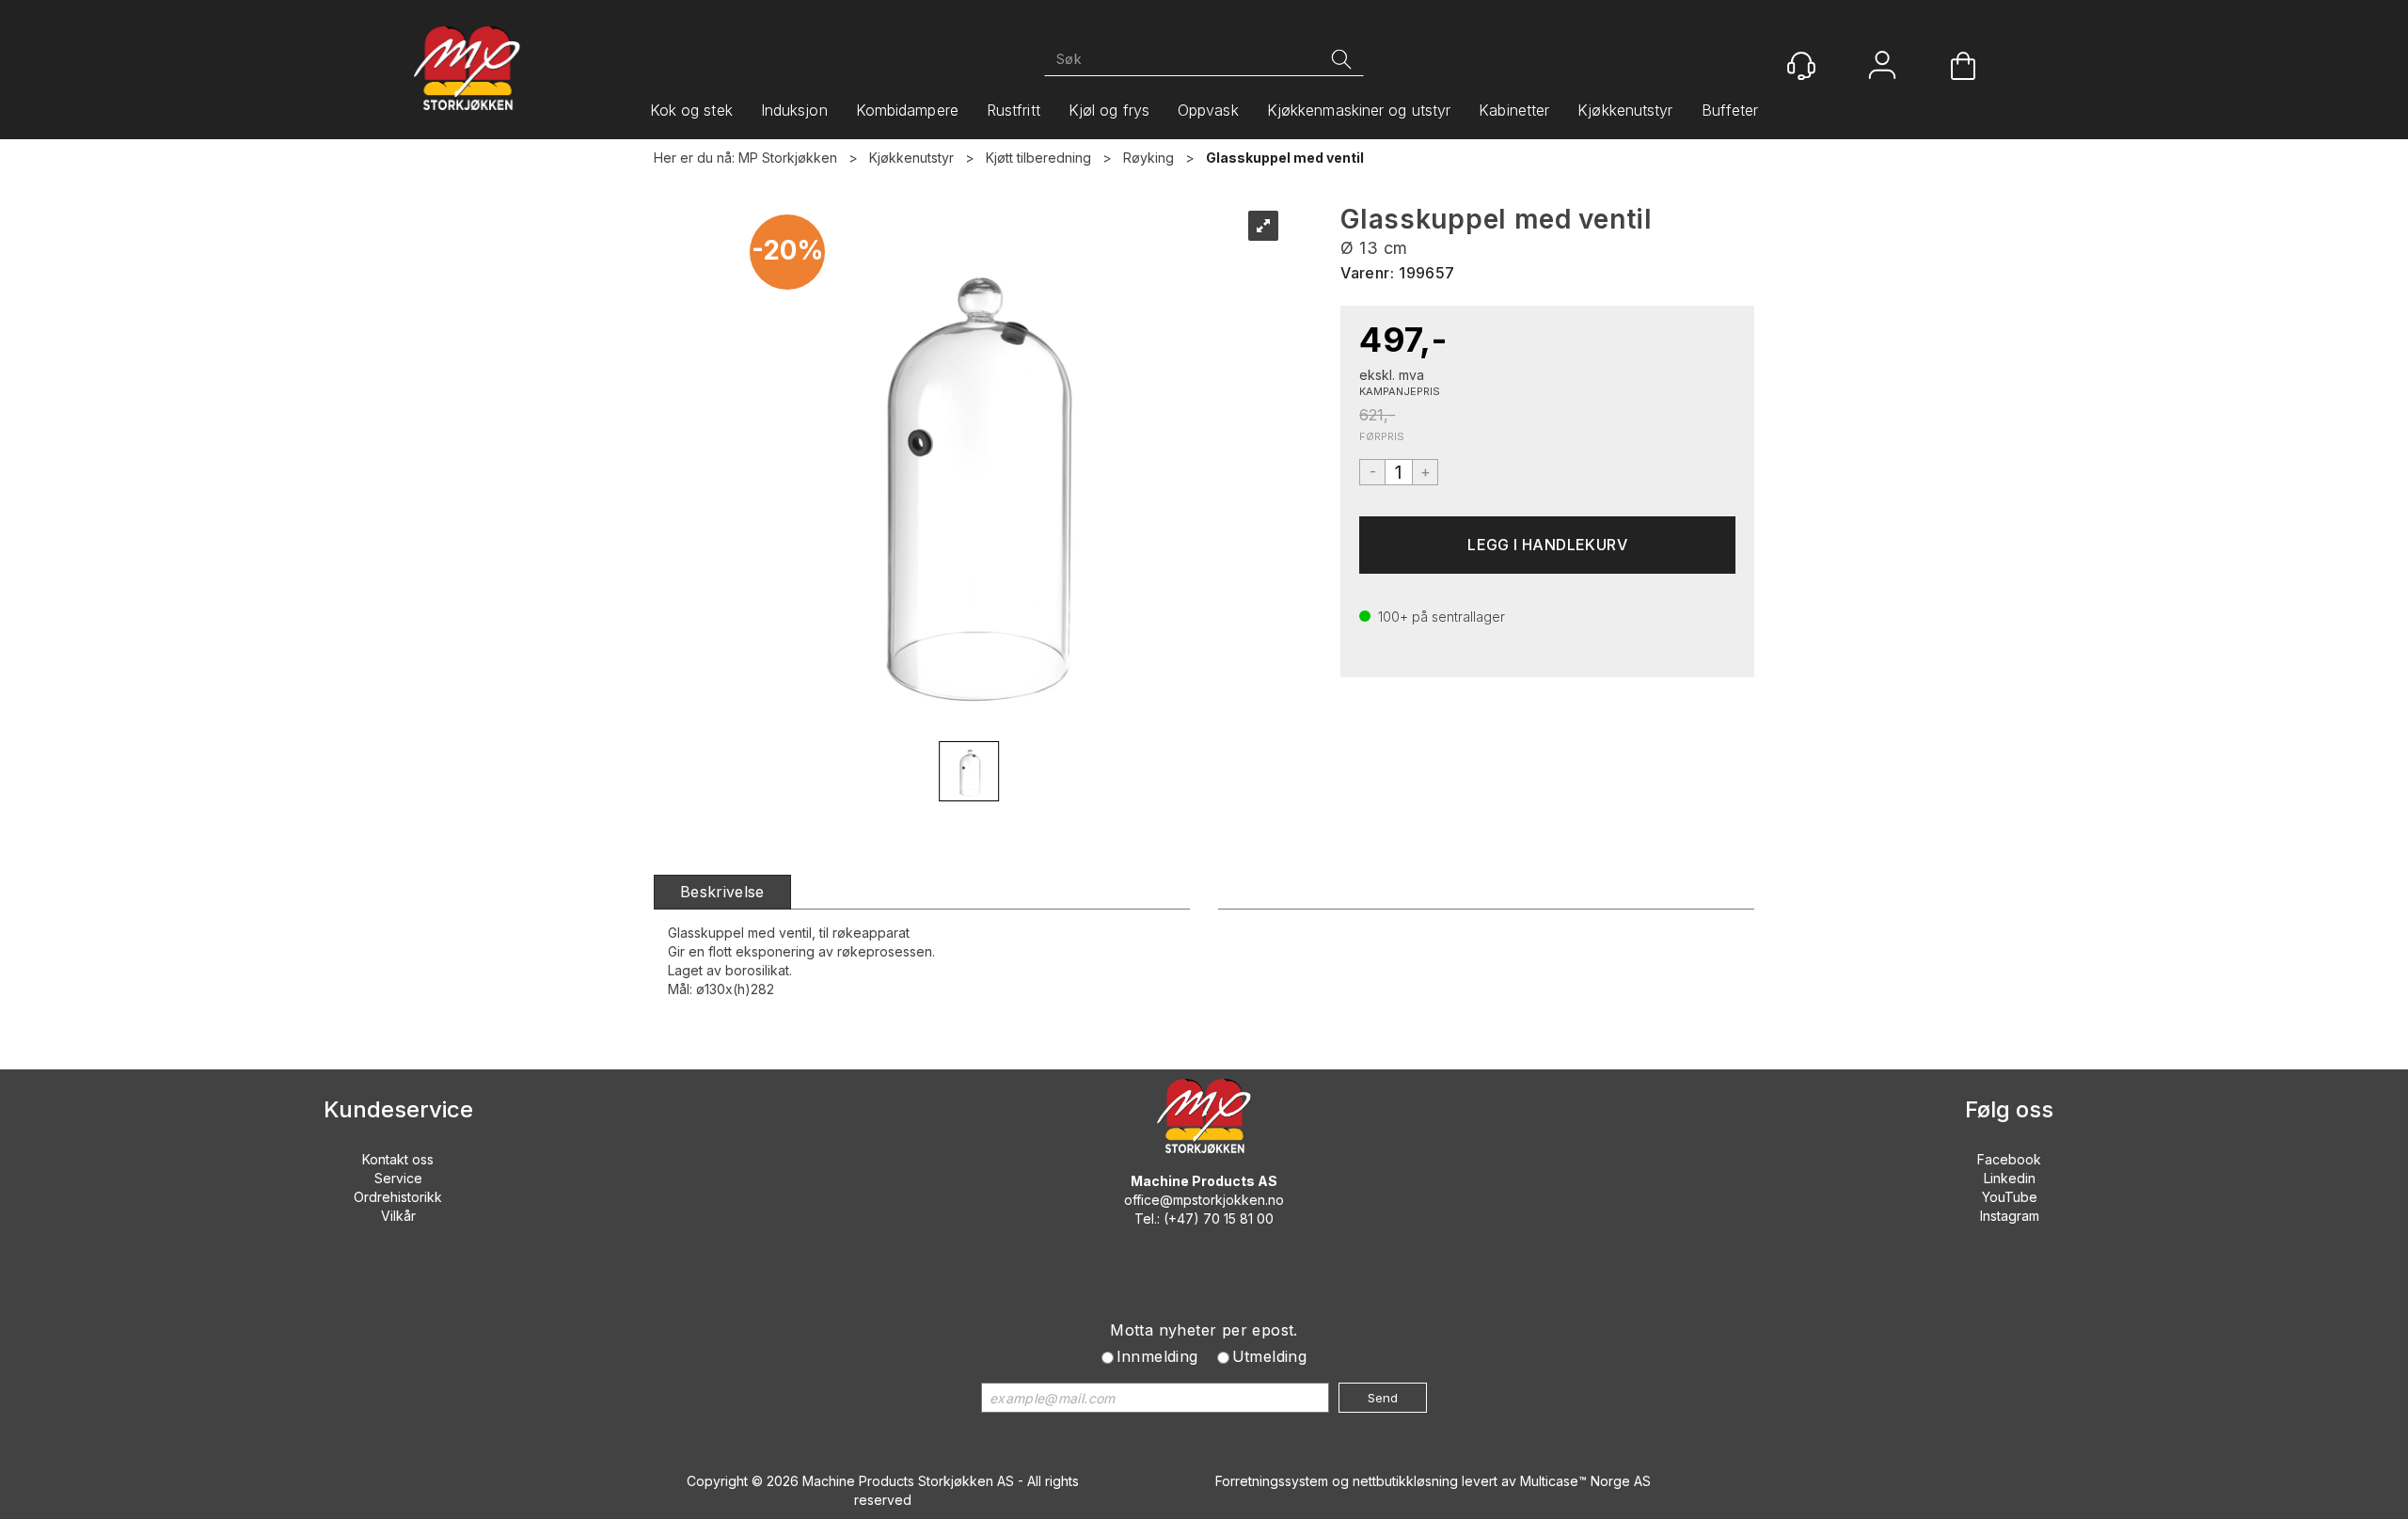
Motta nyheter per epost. (1204, 1330)
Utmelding (1270, 1356)
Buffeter (1730, 110)
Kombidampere (907, 110)
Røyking (1149, 158)
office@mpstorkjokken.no (1204, 1200)
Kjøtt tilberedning (1038, 158)
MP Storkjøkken (788, 158)
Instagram (2010, 1216)
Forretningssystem (1272, 1481)
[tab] (722, 892)
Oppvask (1208, 110)
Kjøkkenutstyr (1625, 110)
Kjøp (1547, 545)
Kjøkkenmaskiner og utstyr (1359, 110)
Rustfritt (1014, 110)
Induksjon (794, 110)
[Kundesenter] (1801, 66)
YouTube (2010, 1197)
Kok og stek (691, 110)
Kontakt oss (398, 1159)
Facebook (2009, 1159)
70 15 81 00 (1238, 1218)
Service (398, 1178)
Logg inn (1882, 67)
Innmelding (1157, 1356)
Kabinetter (1514, 110)
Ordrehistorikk (398, 1197)
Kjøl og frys (1109, 110)
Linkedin (2010, 1178)
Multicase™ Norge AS (1585, 1481)
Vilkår (398, 1216)
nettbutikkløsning (1405, 1481)
